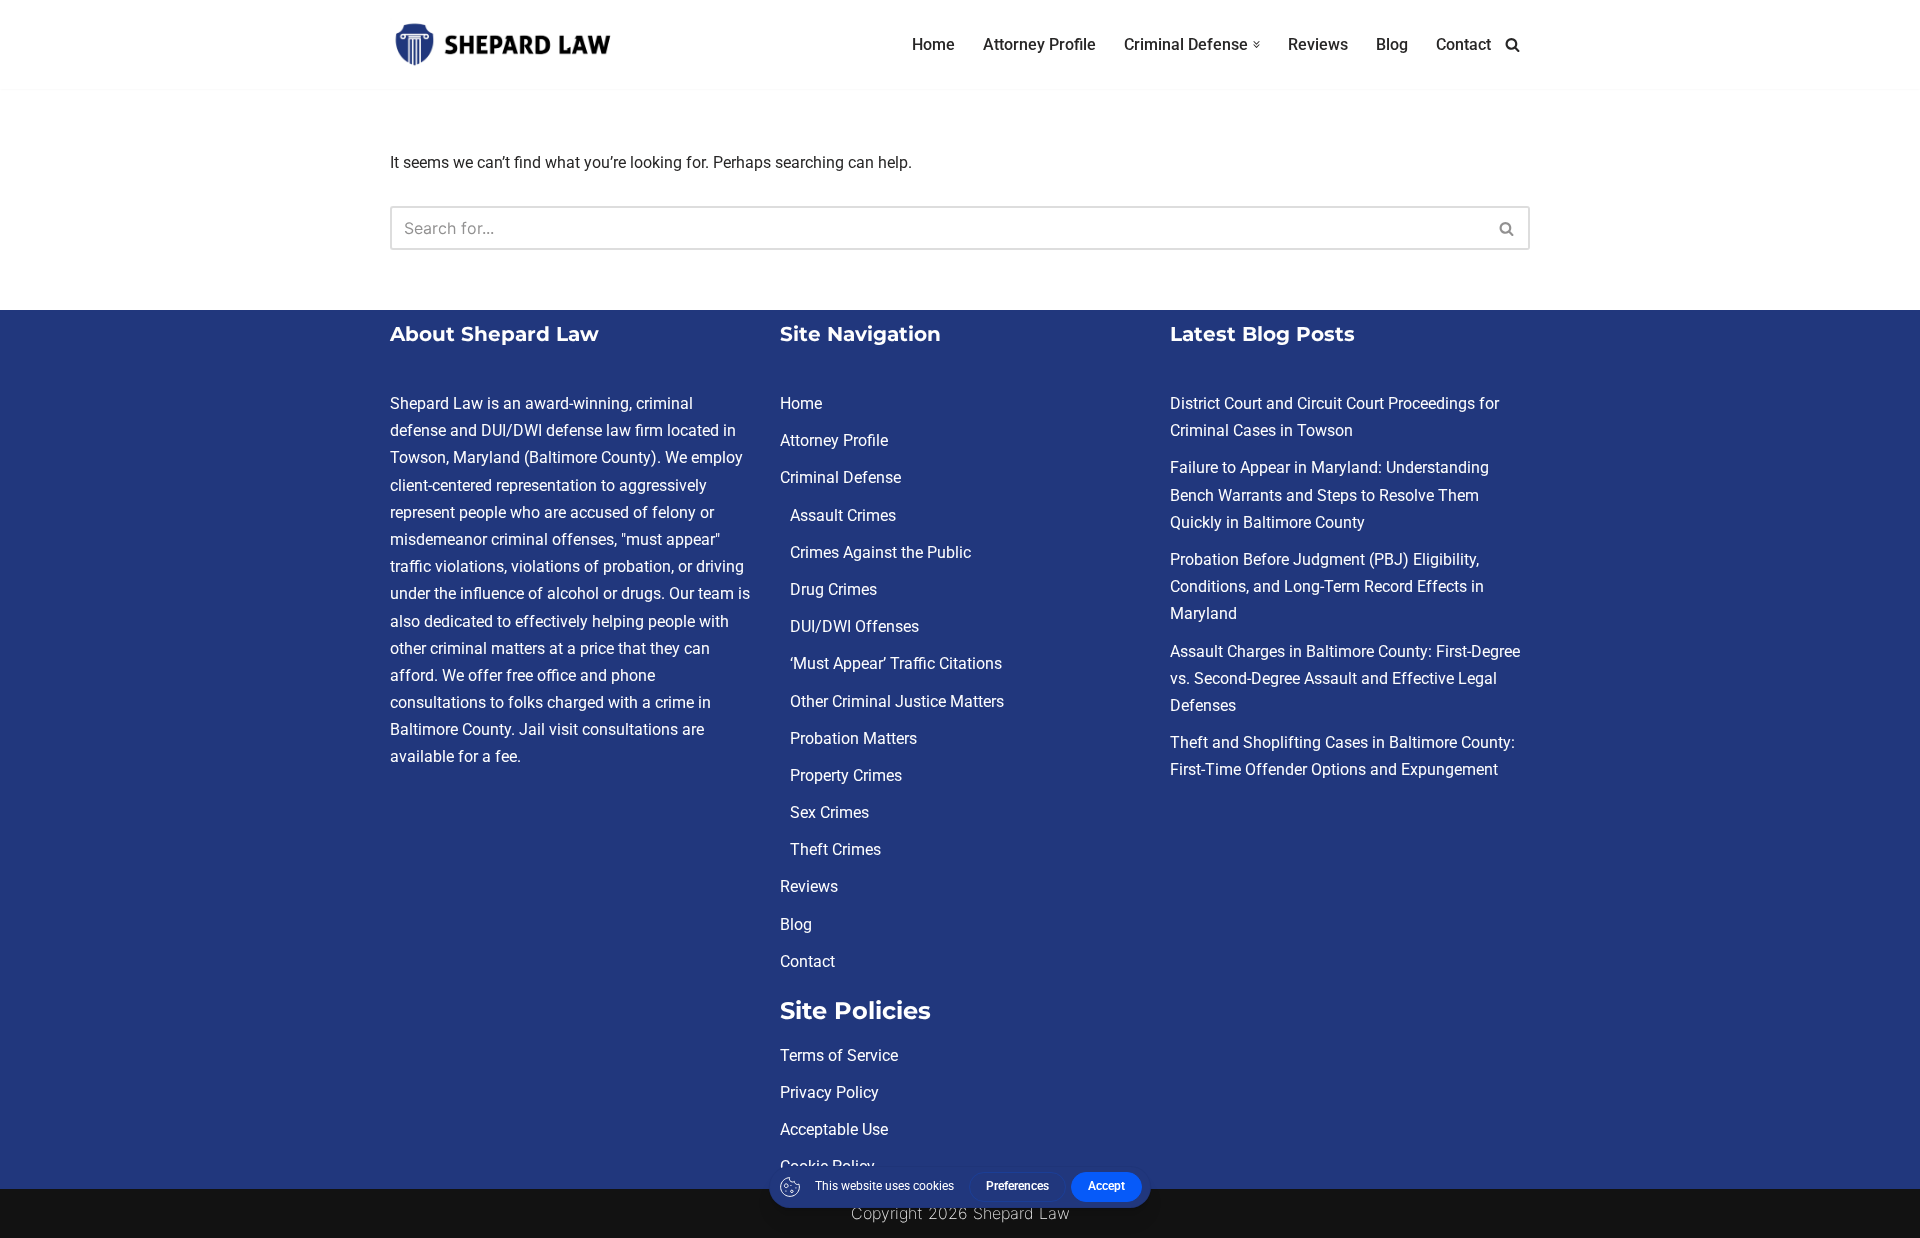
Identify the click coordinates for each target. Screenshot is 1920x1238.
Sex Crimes (829, 812)
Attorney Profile (1039, 44)
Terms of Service (839, 1055)
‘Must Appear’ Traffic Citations (896, 664)
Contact (1463, 44)
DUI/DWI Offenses (854, 626)
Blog (1392, 44)
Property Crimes (846, 775)
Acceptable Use (834, 1129)
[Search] (1512, 44)
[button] (1256, 44)
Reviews (1318, 44)
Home (933, 44)
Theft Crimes (835, 849)
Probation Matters (853, 738)
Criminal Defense (840, 478)
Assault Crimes (843, 515)
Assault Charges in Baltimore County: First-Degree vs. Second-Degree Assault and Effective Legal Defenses (1345, 678)
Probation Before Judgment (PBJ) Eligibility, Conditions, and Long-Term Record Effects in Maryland (1327, 586)
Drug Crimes (833, 589)
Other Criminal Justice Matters (897, 701)
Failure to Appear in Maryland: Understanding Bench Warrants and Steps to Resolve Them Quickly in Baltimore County (1329, 495)
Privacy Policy (829, 1092)
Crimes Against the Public (880, 552)
